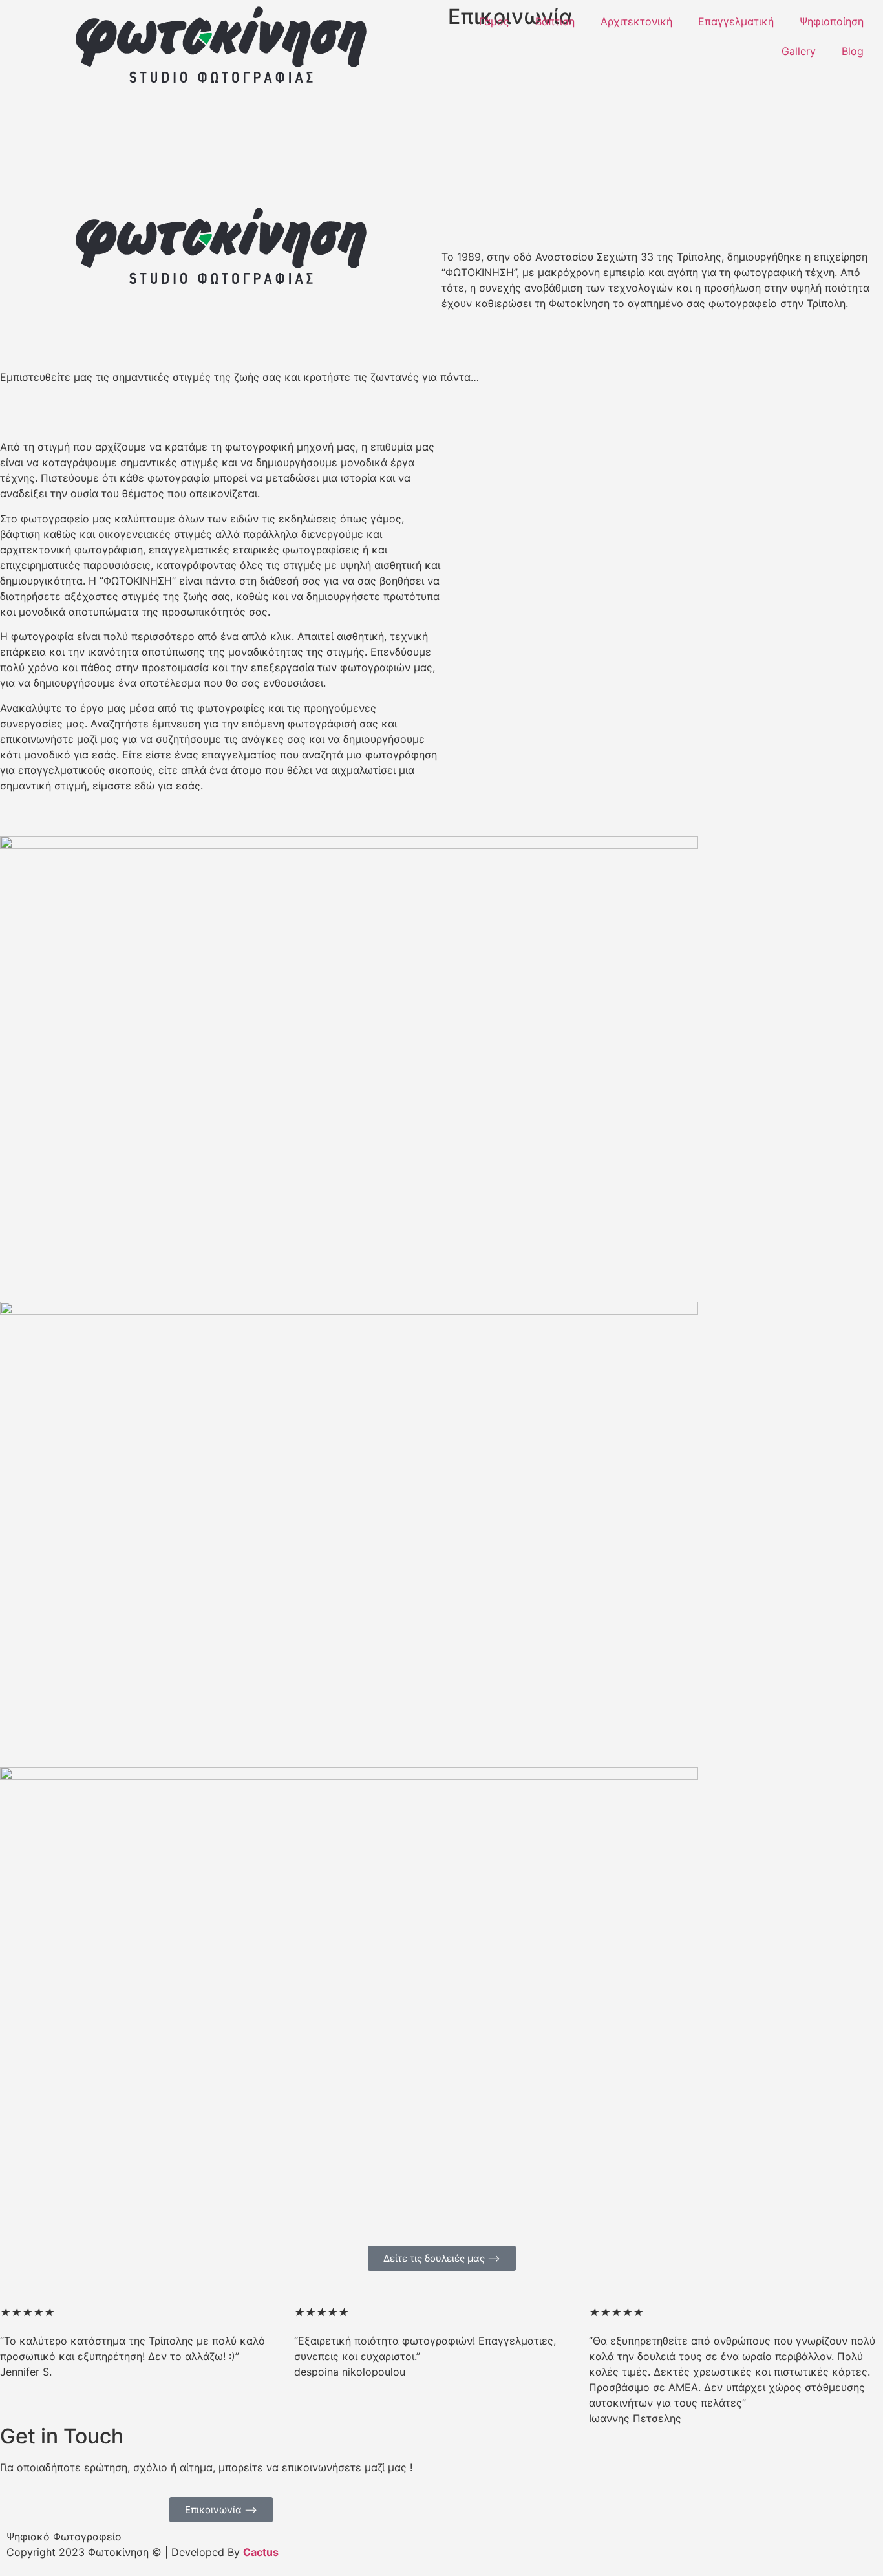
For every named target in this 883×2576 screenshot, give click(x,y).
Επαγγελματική (736, 21)
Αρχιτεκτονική (636, 21)
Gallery (799, 51)
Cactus (261, 2552)
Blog (853, 51)
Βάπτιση (555, 21)
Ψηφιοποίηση (832, 21)
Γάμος (494, 21)
